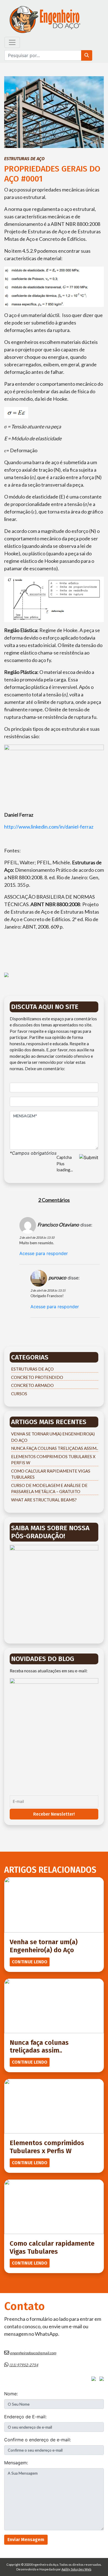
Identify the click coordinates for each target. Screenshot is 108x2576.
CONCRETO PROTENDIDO (37, 1377)
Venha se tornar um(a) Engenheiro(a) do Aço (44, 1946)
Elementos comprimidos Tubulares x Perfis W (47, 2147)
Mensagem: (16, 2463)
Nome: (11, 2394)
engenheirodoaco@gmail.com (33, 2353)
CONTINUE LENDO (30, 1962)
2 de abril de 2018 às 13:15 (48, 1290)
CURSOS (19, 1394)
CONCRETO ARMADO (32, 1385)
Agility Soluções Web (76, 2569)
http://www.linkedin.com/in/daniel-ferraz (49, 827)
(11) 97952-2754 (24, 2365)
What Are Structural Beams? (44, 1500)
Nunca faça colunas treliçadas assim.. (55, 1448)
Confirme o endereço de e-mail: (38, 2440)
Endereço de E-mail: (25, 2417)
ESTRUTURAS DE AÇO (24, 159)
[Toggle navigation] (12, 42)
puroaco (57, 1277)
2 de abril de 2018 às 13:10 (37, 1237)
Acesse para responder (44, 1253)
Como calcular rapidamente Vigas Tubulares (52, 2247)
